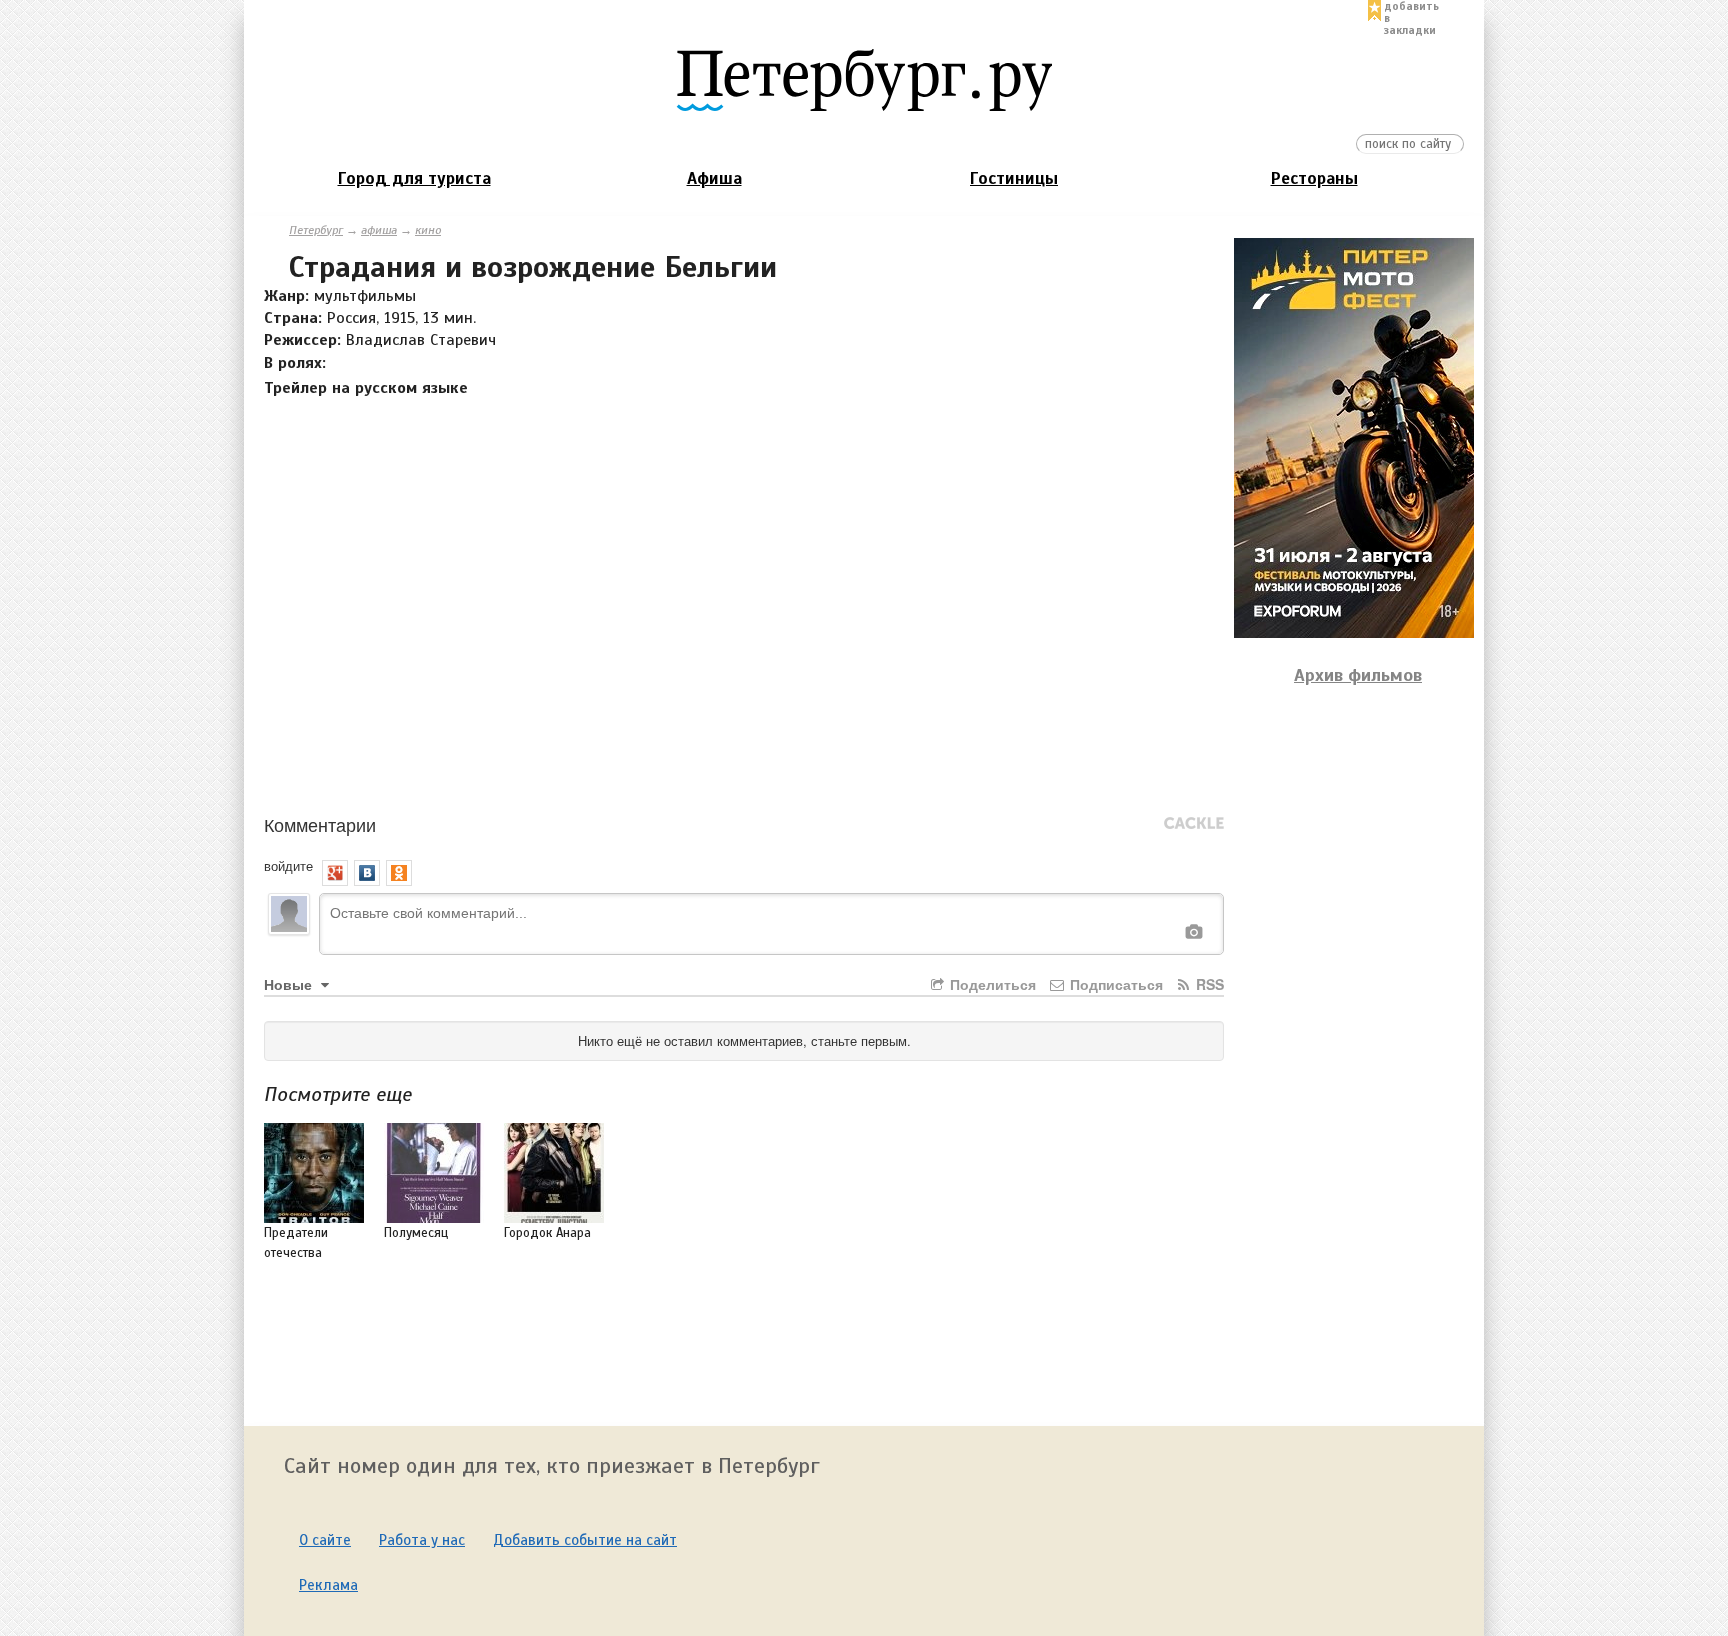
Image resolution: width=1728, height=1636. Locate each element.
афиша (379, 230)
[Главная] (864, 79)
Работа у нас (422, 1540)
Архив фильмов (1358, 675)
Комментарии (320, 824)
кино (428, 230)
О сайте (325, 1540)
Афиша (714, 178)
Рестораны (1314, 178)
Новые (290, 984)
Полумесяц (416, 1233)
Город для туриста (414, 178)
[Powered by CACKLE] (1194, 824)
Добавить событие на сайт (585, 1540)
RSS (1208, 984)
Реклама (328, 1585)
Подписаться (1114, 984)
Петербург (316, 230)
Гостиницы (1014, 178)
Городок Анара (547, 1233)
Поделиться (991, 984)
